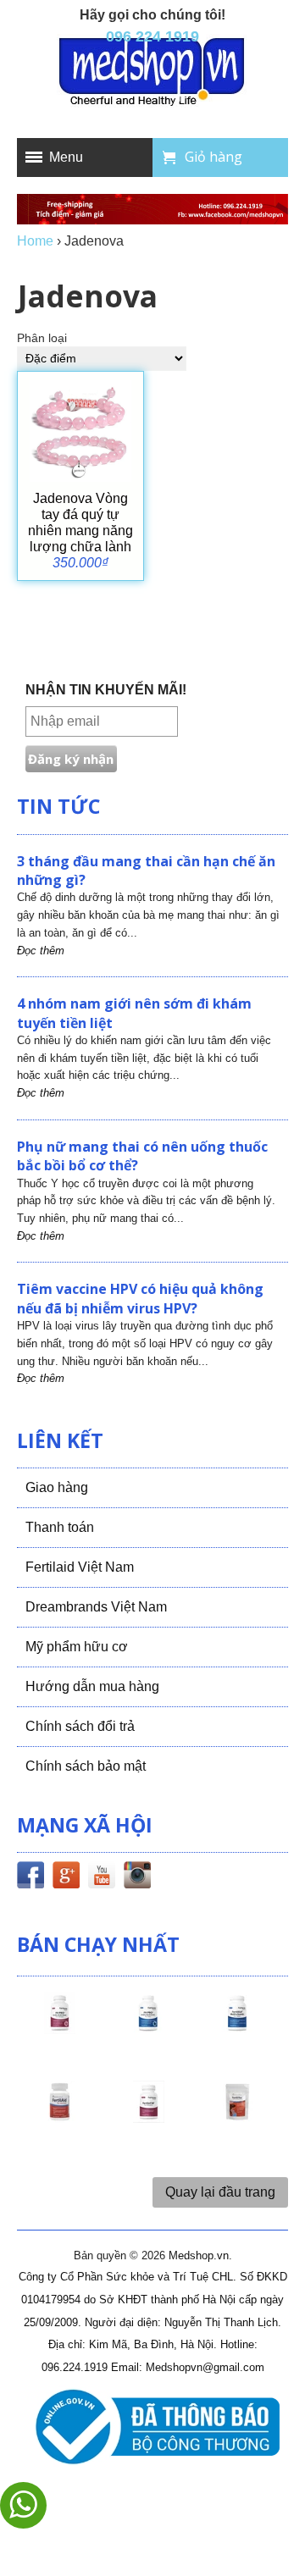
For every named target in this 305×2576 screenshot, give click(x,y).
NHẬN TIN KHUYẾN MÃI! (106, 690)
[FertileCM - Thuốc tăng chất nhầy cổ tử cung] (148, 2117)
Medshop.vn (199, 2255)
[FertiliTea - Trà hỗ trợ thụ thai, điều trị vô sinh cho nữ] (237, 2117)
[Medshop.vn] (152, 73)
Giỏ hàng (213, 157)
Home (35, 241)
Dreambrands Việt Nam (96, 1607)
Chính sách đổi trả (80, 1726)
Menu (66, 157)
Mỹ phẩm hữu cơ (77, 1647)
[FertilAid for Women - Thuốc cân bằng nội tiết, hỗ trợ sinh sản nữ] (59, 2117)
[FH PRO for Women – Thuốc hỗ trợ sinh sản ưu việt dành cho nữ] (59, 2028)
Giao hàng (57, 1487)
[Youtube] (102, 1878)
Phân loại (42, 338)
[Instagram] (137, 1878)
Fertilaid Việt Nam (80, 1567)
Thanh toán (60, 1527)
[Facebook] (30, 1878)
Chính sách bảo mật (86, 1766)
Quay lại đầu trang (220, 2192)
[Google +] (66, 1878)
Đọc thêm (41, 951)
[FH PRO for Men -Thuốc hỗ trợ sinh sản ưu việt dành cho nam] (148, 2028)
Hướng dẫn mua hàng (92, 1686)
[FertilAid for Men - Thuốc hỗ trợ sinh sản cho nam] (237, 2028)
